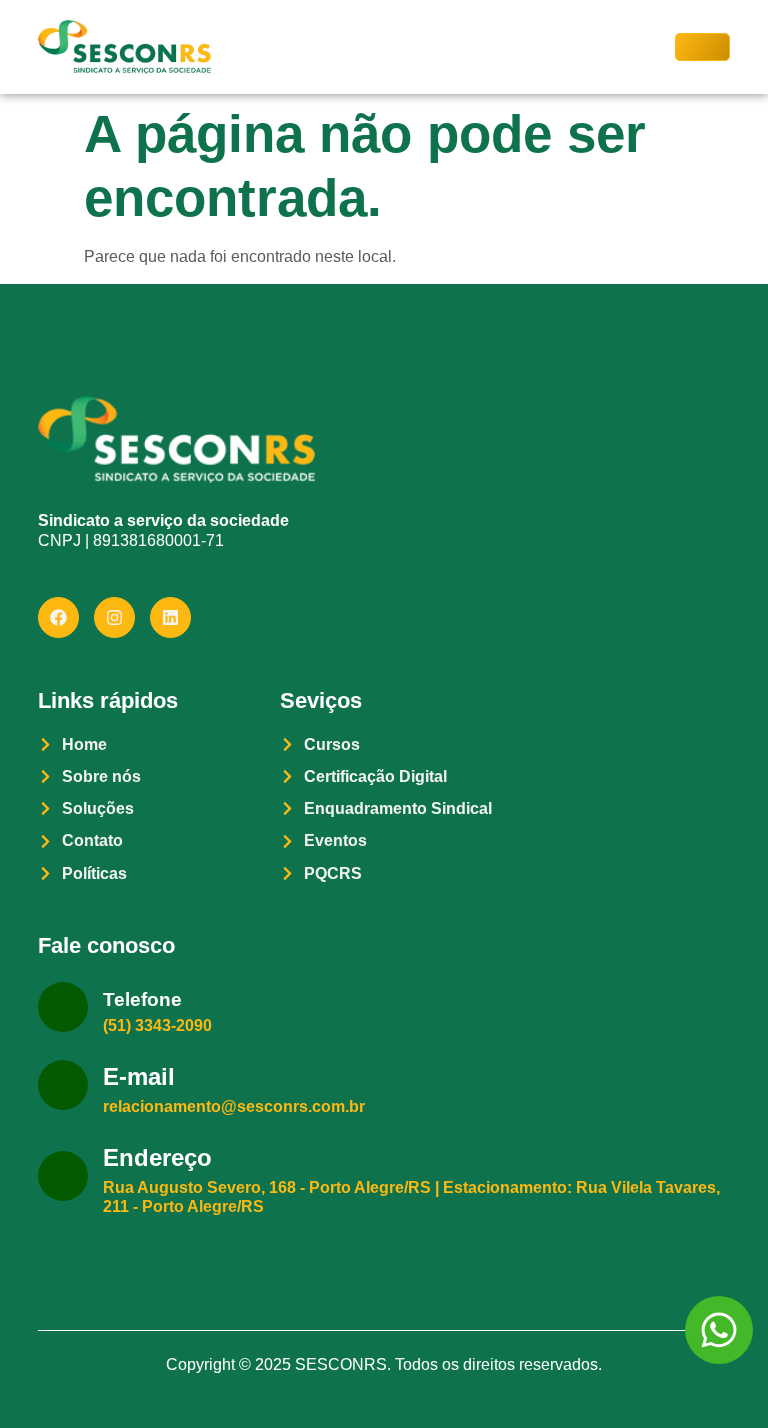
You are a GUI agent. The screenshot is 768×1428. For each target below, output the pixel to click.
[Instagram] (114, 617)
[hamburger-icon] (702, 47)
